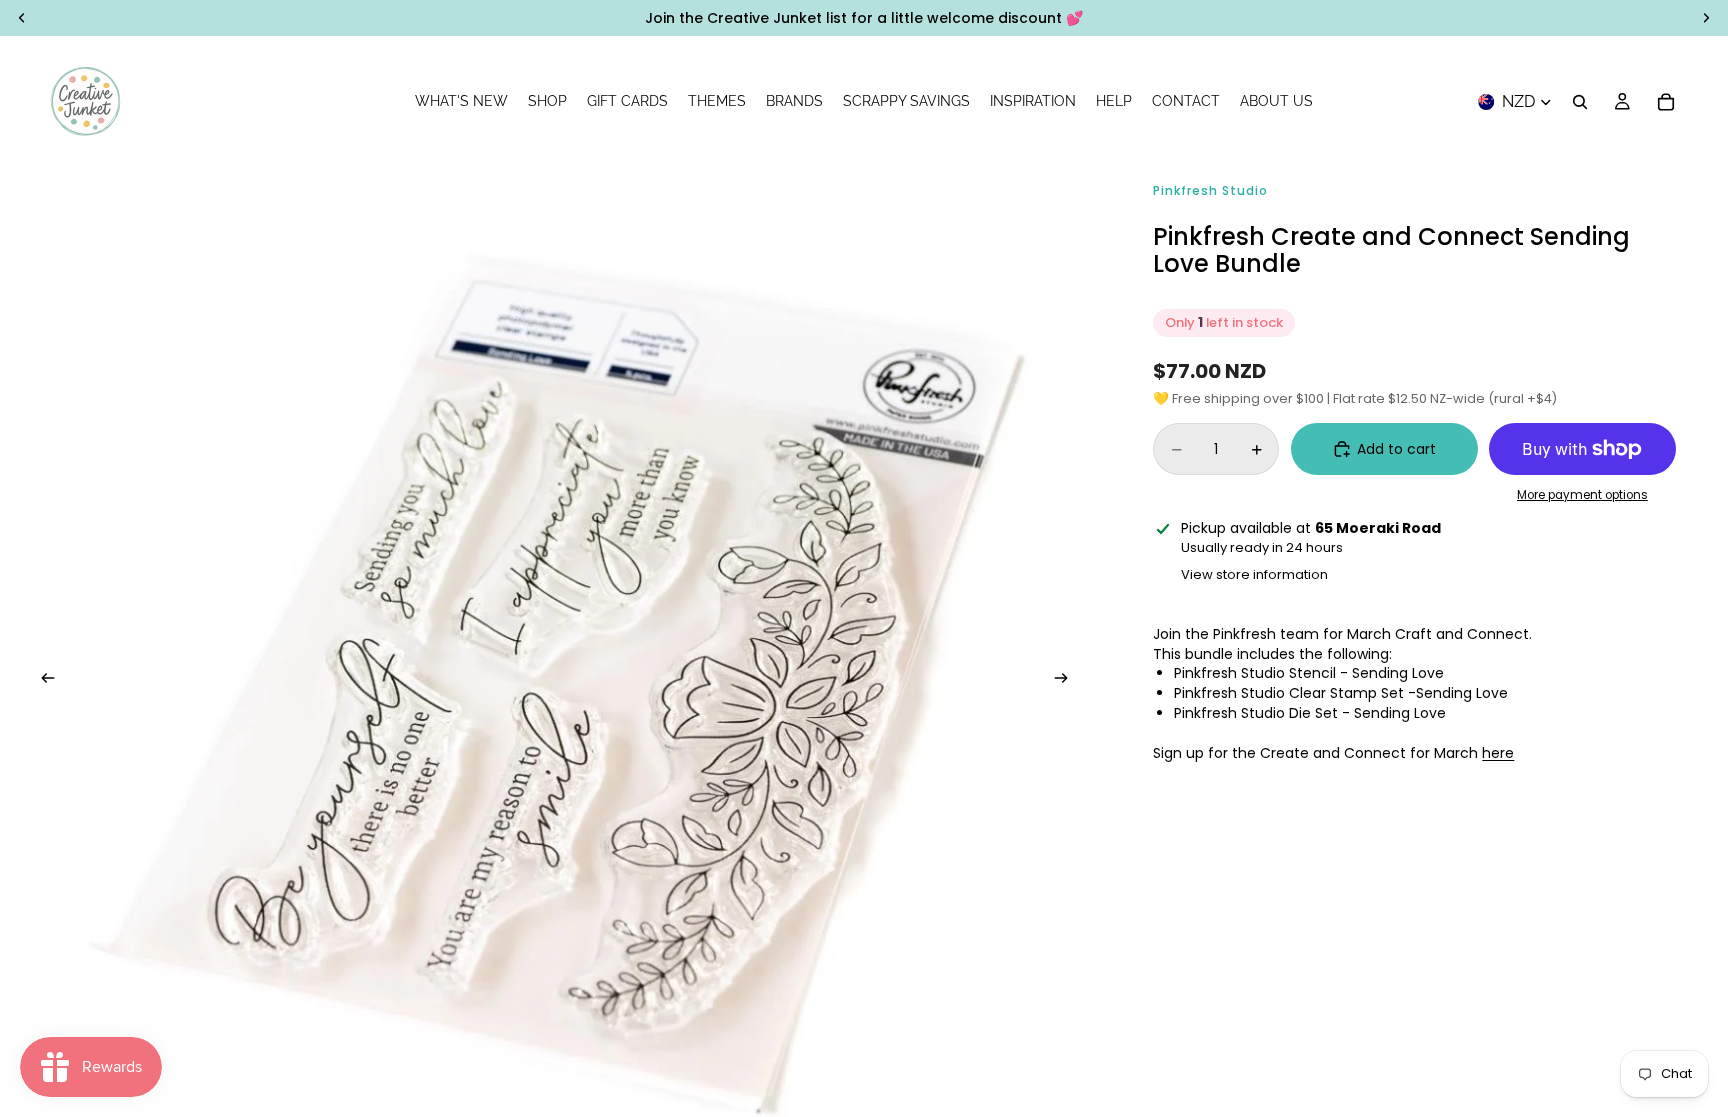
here (1498, 753)
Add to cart (1396, 449)
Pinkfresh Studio (1210, 190)
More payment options (1582, 495)
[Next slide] (1067, 681)
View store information (1254, 574)
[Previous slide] (42, 681)
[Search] (1580, 102)
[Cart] (1666, 102)
